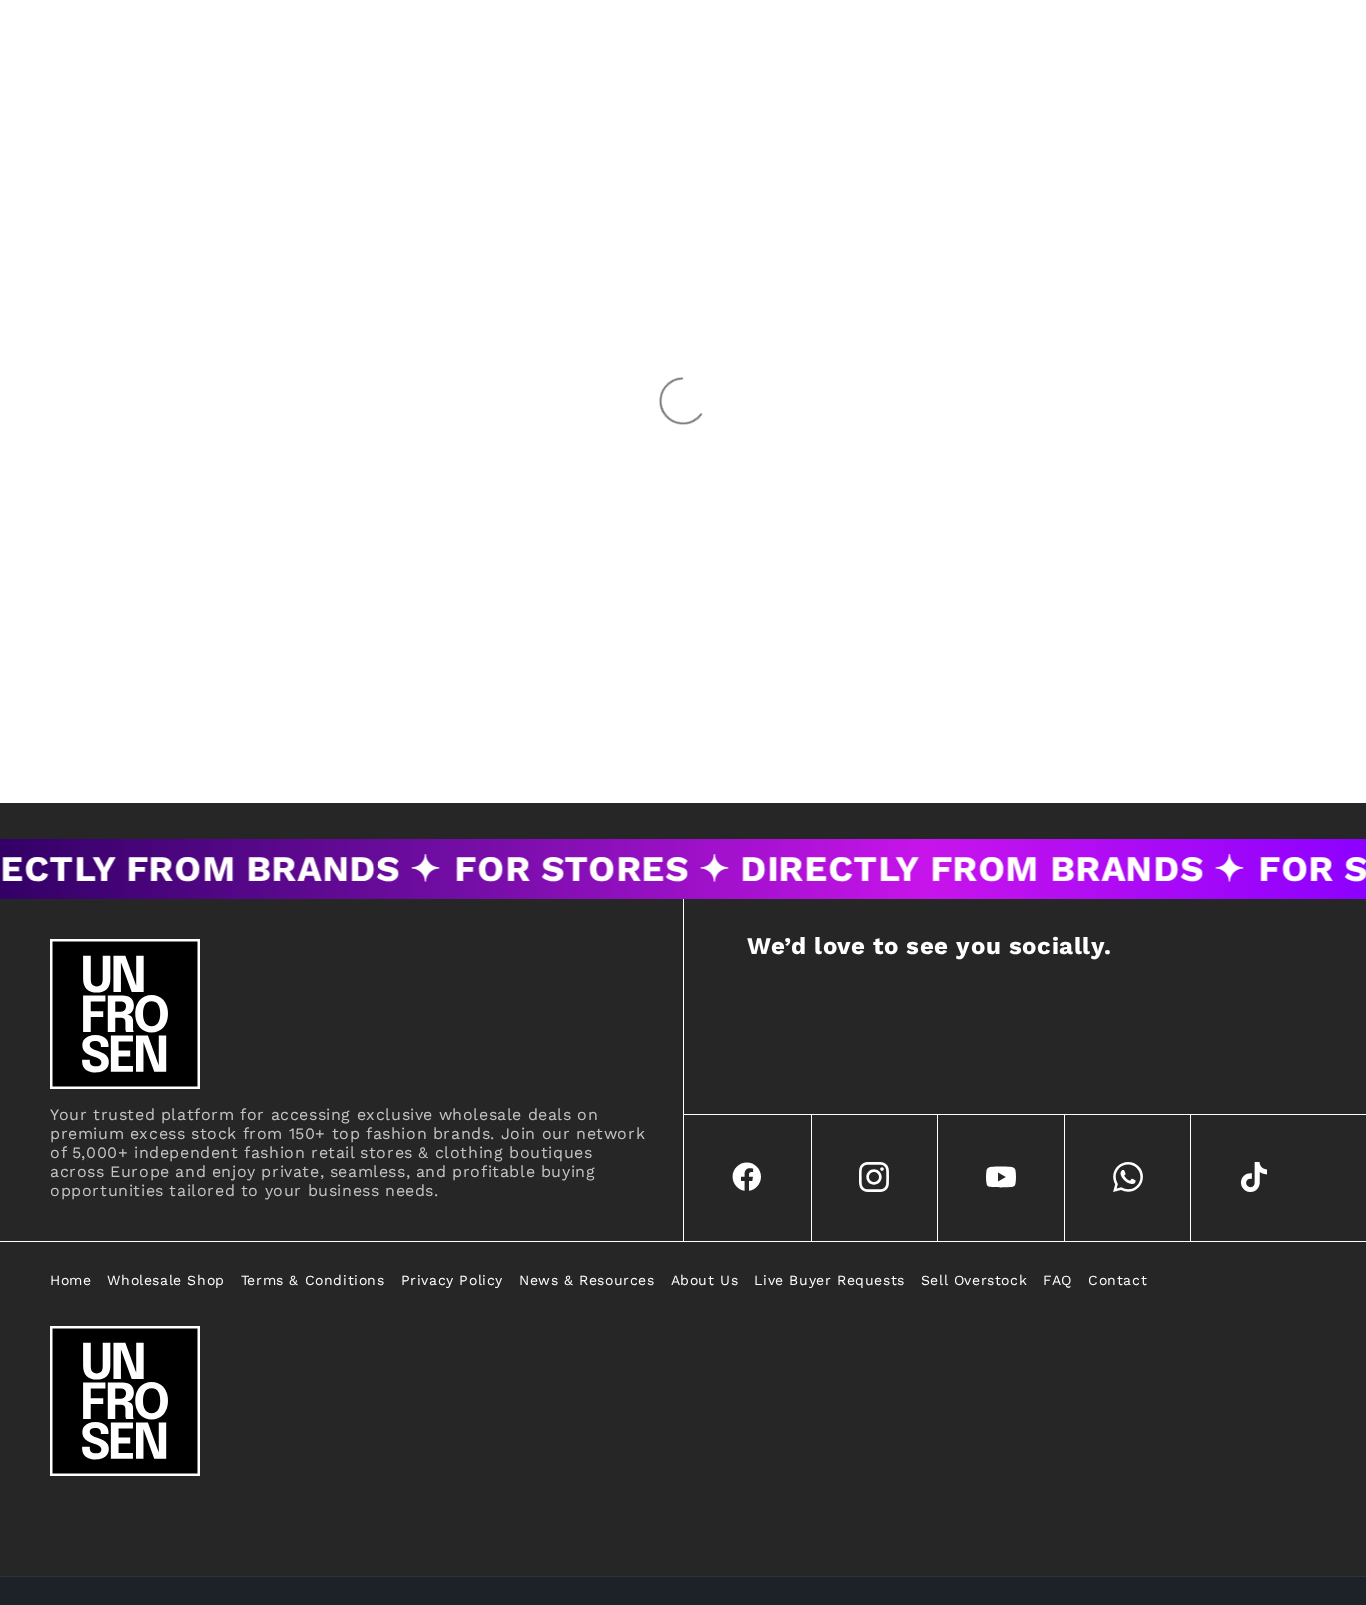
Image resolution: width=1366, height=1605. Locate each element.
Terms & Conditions (313, 1280)
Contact (1117, 1280)
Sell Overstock (974, 1280)
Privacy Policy (452, 1280)
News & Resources (587, 1280)
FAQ (1057, 1280)
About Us (705, 1280)
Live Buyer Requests (829, 1280)
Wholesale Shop (165, 1280)
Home (70, 1280)
